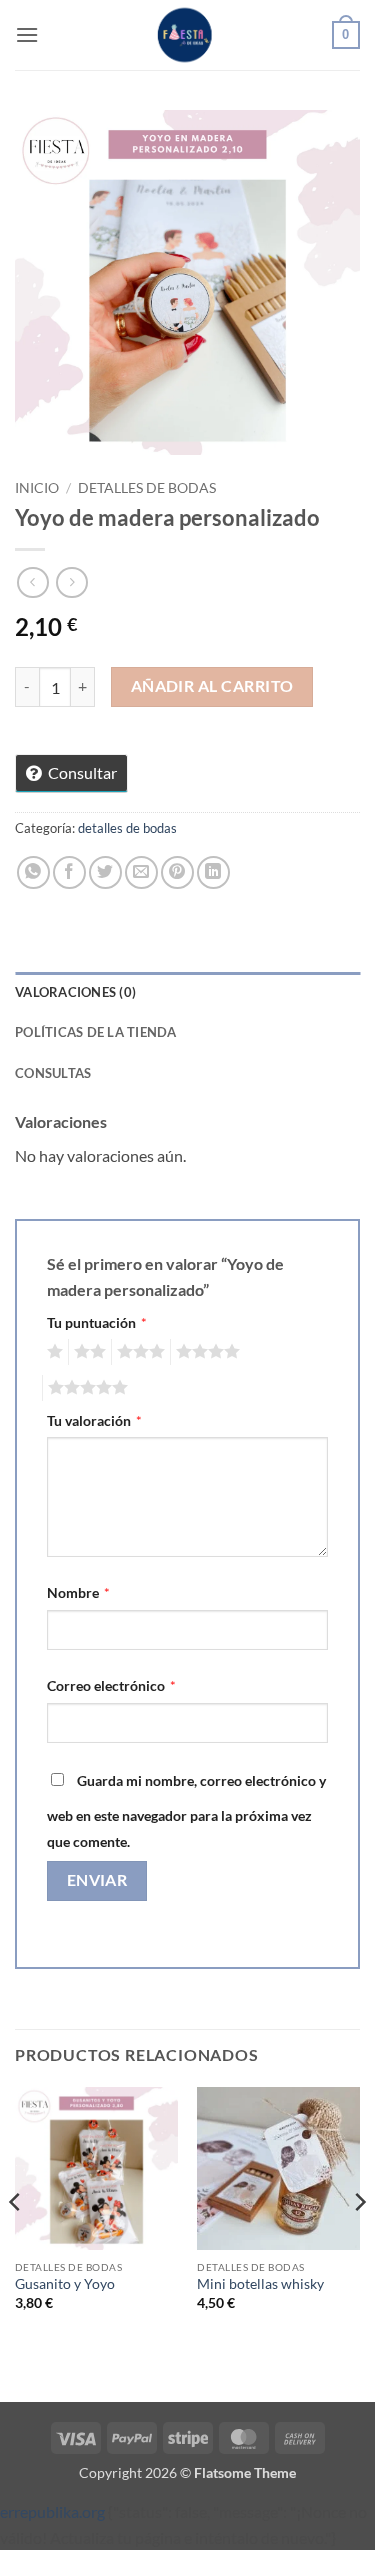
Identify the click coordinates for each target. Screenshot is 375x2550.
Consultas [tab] (53, 1073)
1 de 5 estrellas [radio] (52, 1352)
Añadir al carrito (212, 686)
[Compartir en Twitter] (105, 872)
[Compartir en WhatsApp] (33, 872)
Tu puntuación (97, 1322)
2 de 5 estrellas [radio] (87, 1352)
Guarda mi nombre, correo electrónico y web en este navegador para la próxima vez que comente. (186, 1811)
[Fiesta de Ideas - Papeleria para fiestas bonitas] (188, 35)
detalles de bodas (147, 488)
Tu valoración (94, 1420)
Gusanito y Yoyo (65, 2284)
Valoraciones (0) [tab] (75, 992)
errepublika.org (52, 2511)
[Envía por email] (141, 872)
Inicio (37, 488)
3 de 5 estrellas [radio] (138, 1352)
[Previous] (16, 2242)
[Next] (359, 2242)
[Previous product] (71, 582)
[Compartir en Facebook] (69, 872)
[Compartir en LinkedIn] (213, 872)
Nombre (78, 1592)
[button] (27, 34)
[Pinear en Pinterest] (177, 872)
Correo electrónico (111, 1685)
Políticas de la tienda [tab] (96, 1032)
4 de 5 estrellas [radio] (205, 1352)
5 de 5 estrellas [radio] (85, 1388)
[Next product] (32, 582)
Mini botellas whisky (260, 2284)
